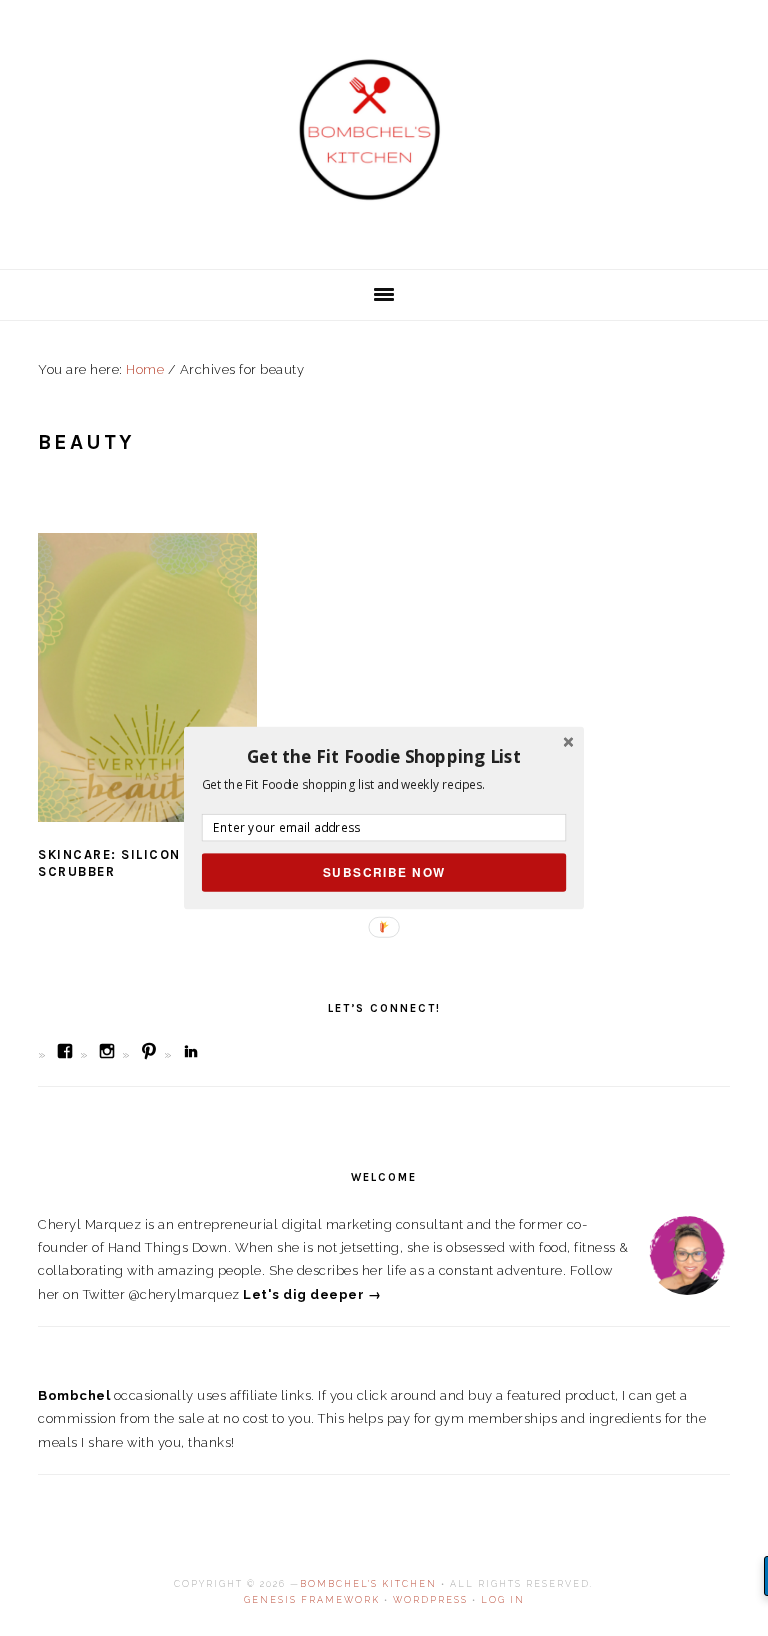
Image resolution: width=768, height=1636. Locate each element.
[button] (384, 756)
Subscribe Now (384, 872)
